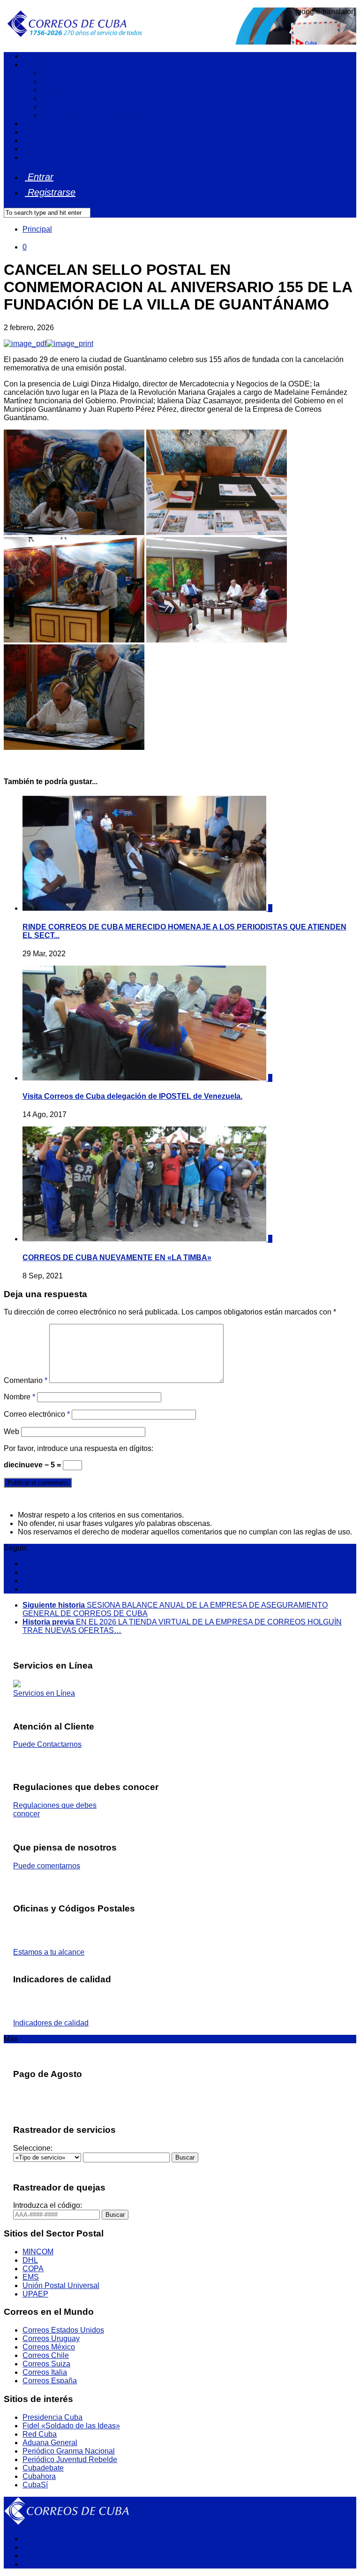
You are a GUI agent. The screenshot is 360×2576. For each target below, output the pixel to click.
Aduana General (50, 2443)
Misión (52, 73)
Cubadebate (43, 2468)
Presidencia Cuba (52, 2417)
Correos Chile (46, 2355)
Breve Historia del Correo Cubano (98, 115)
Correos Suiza (46, 2364)
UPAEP (35, 2294)
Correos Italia (45, 2372)
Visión (52, 81)
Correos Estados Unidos (63, 2330)
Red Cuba (40, 2434)
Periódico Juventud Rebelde (70, 2459)
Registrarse (50, 192)
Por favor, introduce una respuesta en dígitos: (79, 1448)
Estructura (58, 98)
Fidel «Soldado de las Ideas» (71, 2426)
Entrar (39, 177)
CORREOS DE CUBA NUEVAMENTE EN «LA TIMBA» (117, 1258)
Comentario (26, 1380)
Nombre (19, 1397)
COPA (33, 2269)
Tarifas (34, 132)
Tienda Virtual (46, 157)
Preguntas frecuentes (58, 140)
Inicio (31, 56)
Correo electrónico (37, 1414)
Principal (37, 229)
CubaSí (35, 2485)
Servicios (38, 124)
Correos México (49, 2347)
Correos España (50, 2381)
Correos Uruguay (51, 2338)
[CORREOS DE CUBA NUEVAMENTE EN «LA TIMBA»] (145, 1239)
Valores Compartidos (76, 90)
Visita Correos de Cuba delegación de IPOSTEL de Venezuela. (132, 1096)
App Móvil (39, 149)
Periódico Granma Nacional (69, 2451)
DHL (30, 2260)
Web (11, 1432)
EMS (31, 2277)
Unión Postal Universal (61, 2285)
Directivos (58, 107)
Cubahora (39, 2476)
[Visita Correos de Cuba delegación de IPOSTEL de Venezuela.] (145, 1078)
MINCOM (38, 2252)
